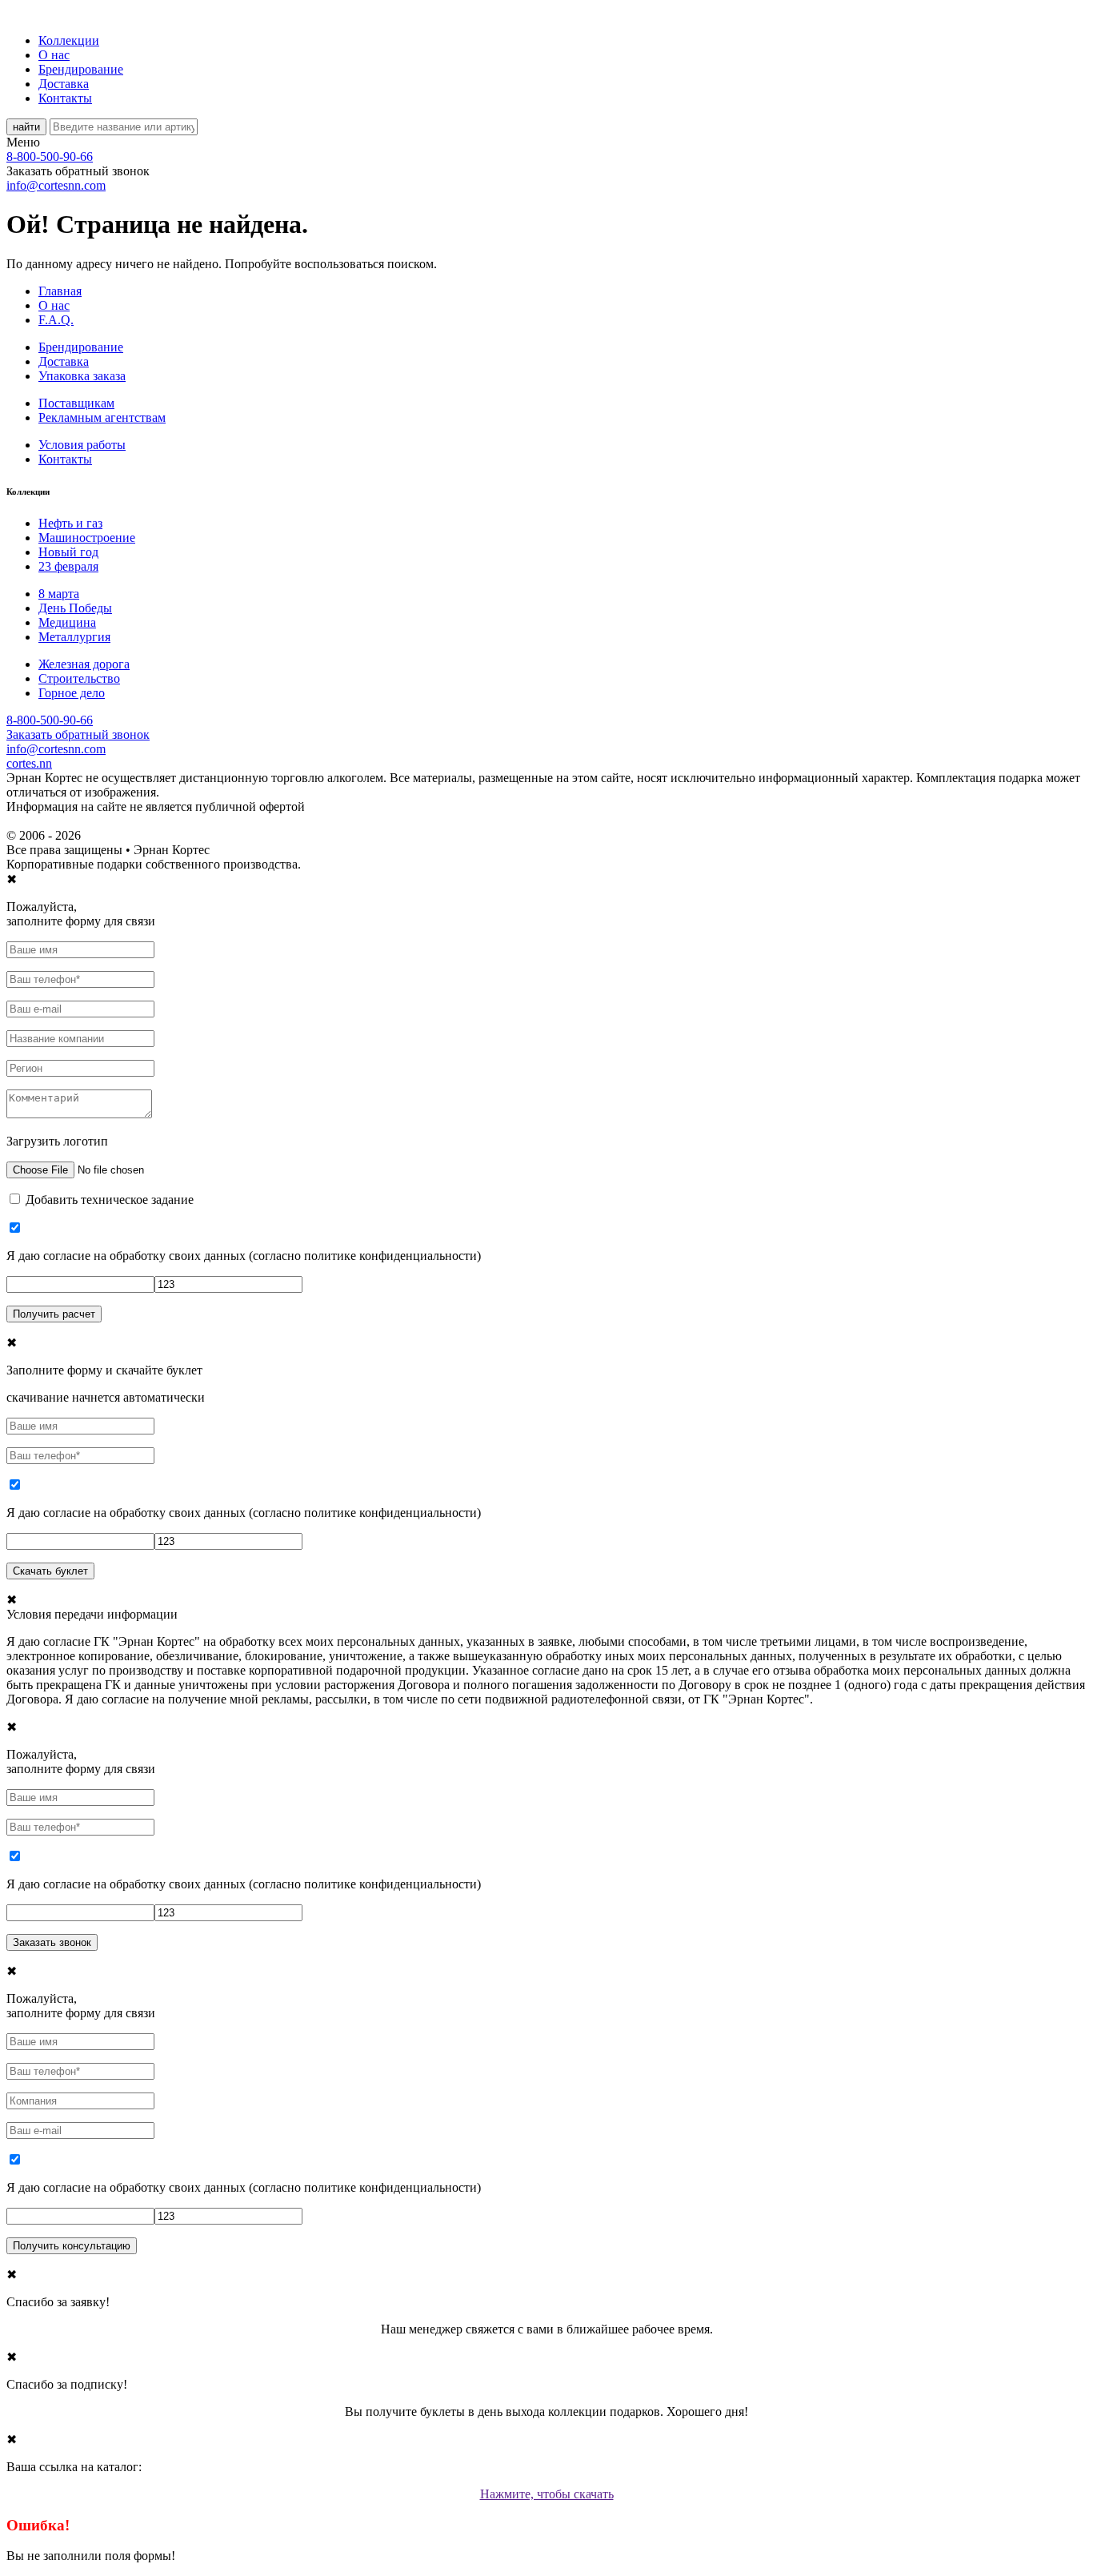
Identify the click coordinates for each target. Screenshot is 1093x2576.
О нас (54, 55)
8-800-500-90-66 (50, 156)
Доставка (64, 84)
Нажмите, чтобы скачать (547, 2494)
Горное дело (72, 693)
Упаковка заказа (82, 376)
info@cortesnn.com (56, 185)
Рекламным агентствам (102, 417)
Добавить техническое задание (110, 1200)
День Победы (75, 608)
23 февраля (68, 566)
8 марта (59, 594)
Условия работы (82, 445)
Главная (60, 291)
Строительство (79, 678)
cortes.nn (29, 763)
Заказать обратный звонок (78, 734)
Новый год (68, 552)
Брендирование (81, 69)
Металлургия (74, 637)
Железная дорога (84, 664)
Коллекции (69, 40)
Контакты (65, 98)
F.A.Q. (56, 320)
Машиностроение (87, 538)
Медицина (67, 622)
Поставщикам (76, 403)
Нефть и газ (70, 523)
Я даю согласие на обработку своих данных (126, 1256)
